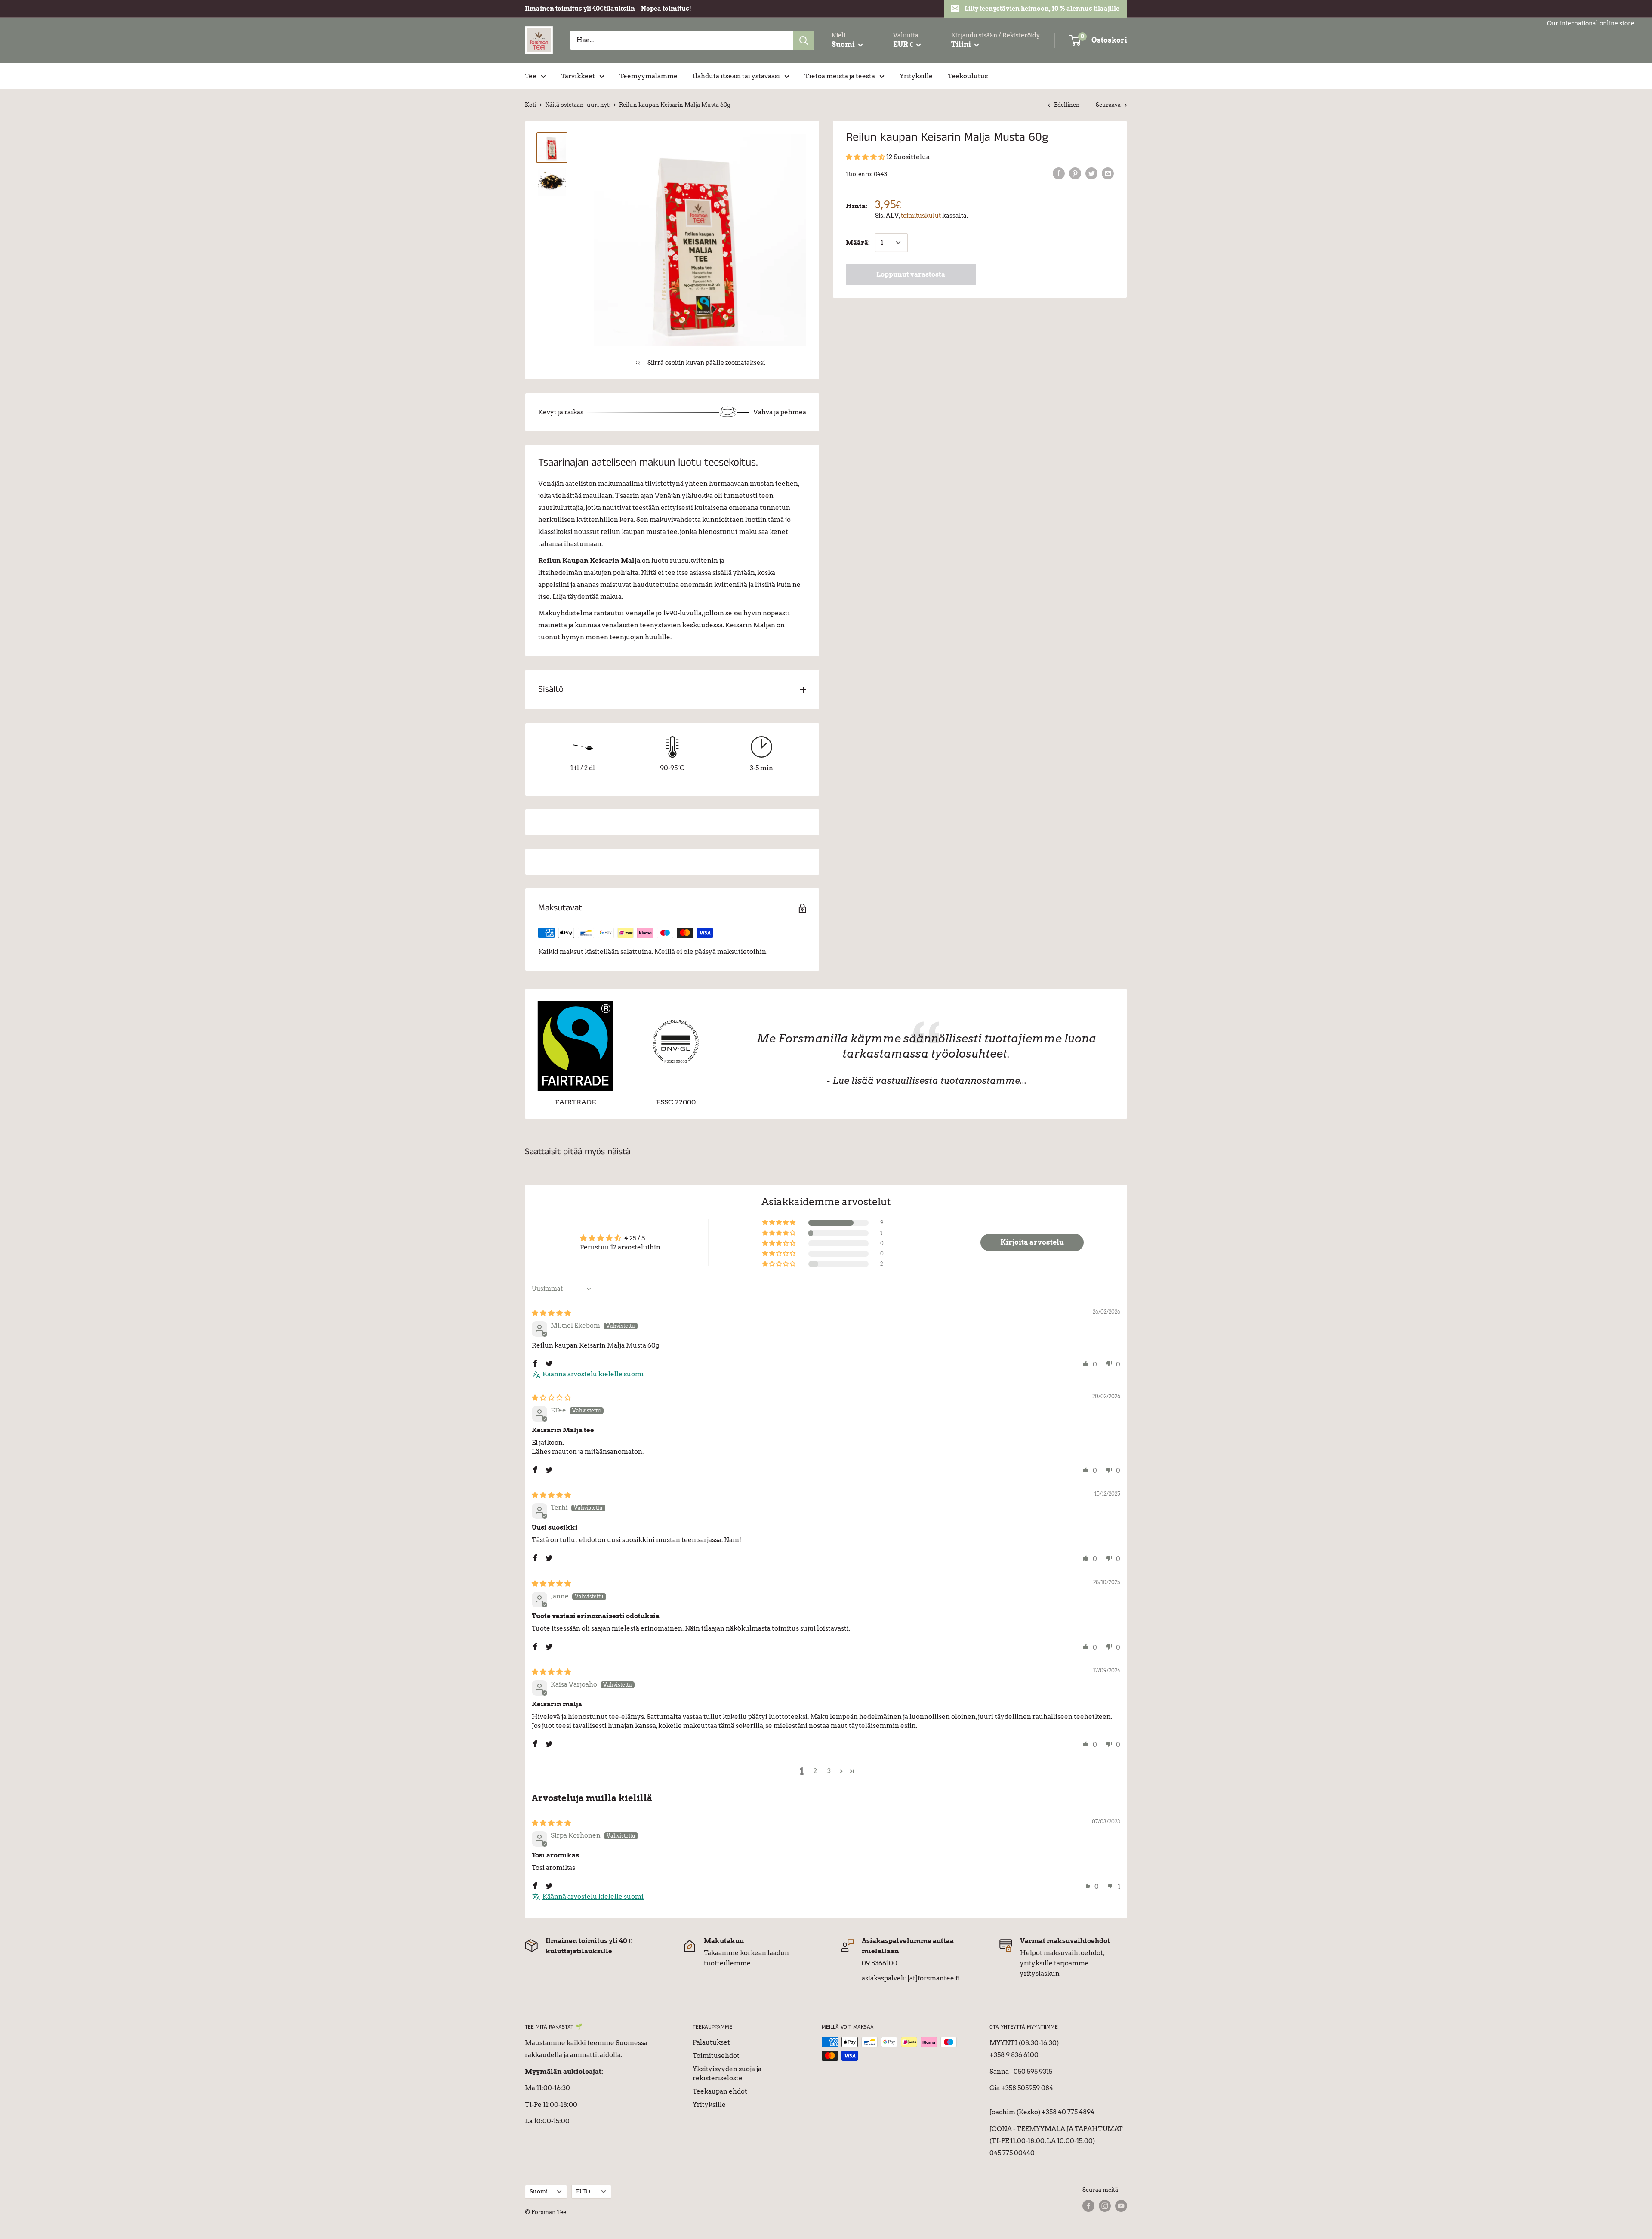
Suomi (539, 2191)
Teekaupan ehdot (720, 2091)
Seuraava (1108, 105)
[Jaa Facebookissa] (1059, 173)
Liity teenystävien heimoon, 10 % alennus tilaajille (1042, 9)
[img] (551, 1313)
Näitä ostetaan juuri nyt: (578, 105)
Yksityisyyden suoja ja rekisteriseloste (727, 2074)
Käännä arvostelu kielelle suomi (593, 1374)
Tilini (962, 45)
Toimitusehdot (716, 2056)
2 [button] (815, 1771)
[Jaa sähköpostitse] (1108, 173)
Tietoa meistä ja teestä (840, 76)
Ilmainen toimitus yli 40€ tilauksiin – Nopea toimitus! (608, 9)
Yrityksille (916, 76)
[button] (866, 157)
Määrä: (858, 243)
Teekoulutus (968, 76)
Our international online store (1591, 23)
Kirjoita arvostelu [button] (1032, 1242)
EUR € (584, 2191)
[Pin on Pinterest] (1075, 173)
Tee (531, 76)
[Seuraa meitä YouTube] (1121, 2206)
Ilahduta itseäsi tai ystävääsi (736, 76)
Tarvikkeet (578, 76)
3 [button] (829, 1771)
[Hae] (804, 40)
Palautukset (711, 2042)
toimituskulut (921, 216)
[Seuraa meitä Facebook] (1088, 2206)
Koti (531, 105)
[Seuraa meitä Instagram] (1105, 2206)
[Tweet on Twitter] (1091, 173)
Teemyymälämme (649, 76)
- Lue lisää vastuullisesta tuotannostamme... (926, 1081)
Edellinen (1067, 105)
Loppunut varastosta (911, 274)
